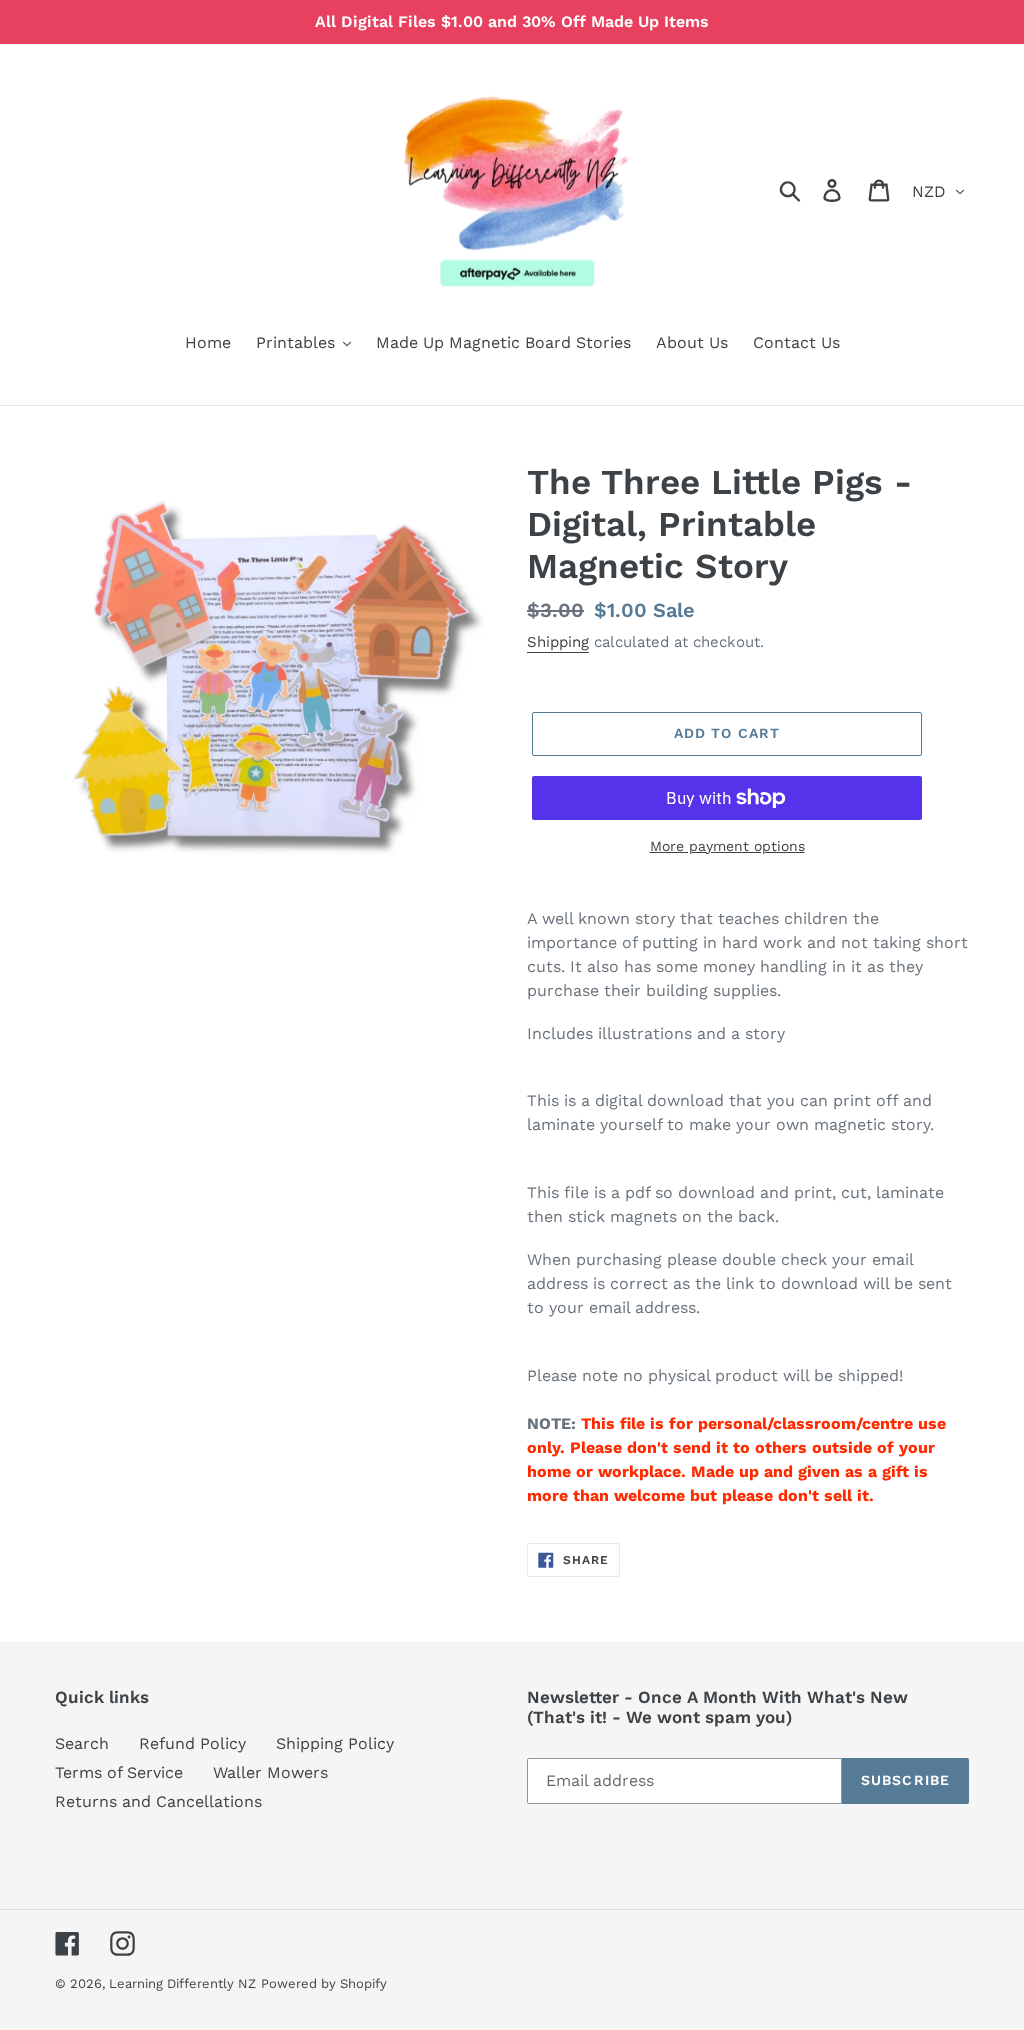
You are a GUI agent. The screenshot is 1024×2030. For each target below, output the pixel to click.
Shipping (558, 642)
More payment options (727, 846)
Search (82, 1743)
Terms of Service (119, 1772)
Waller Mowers (270, 1772)
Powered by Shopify (324, 1983)
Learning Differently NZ (182, 1983)
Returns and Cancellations (158, 1801)
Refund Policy (192, 1743)
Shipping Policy (335, 1743)
